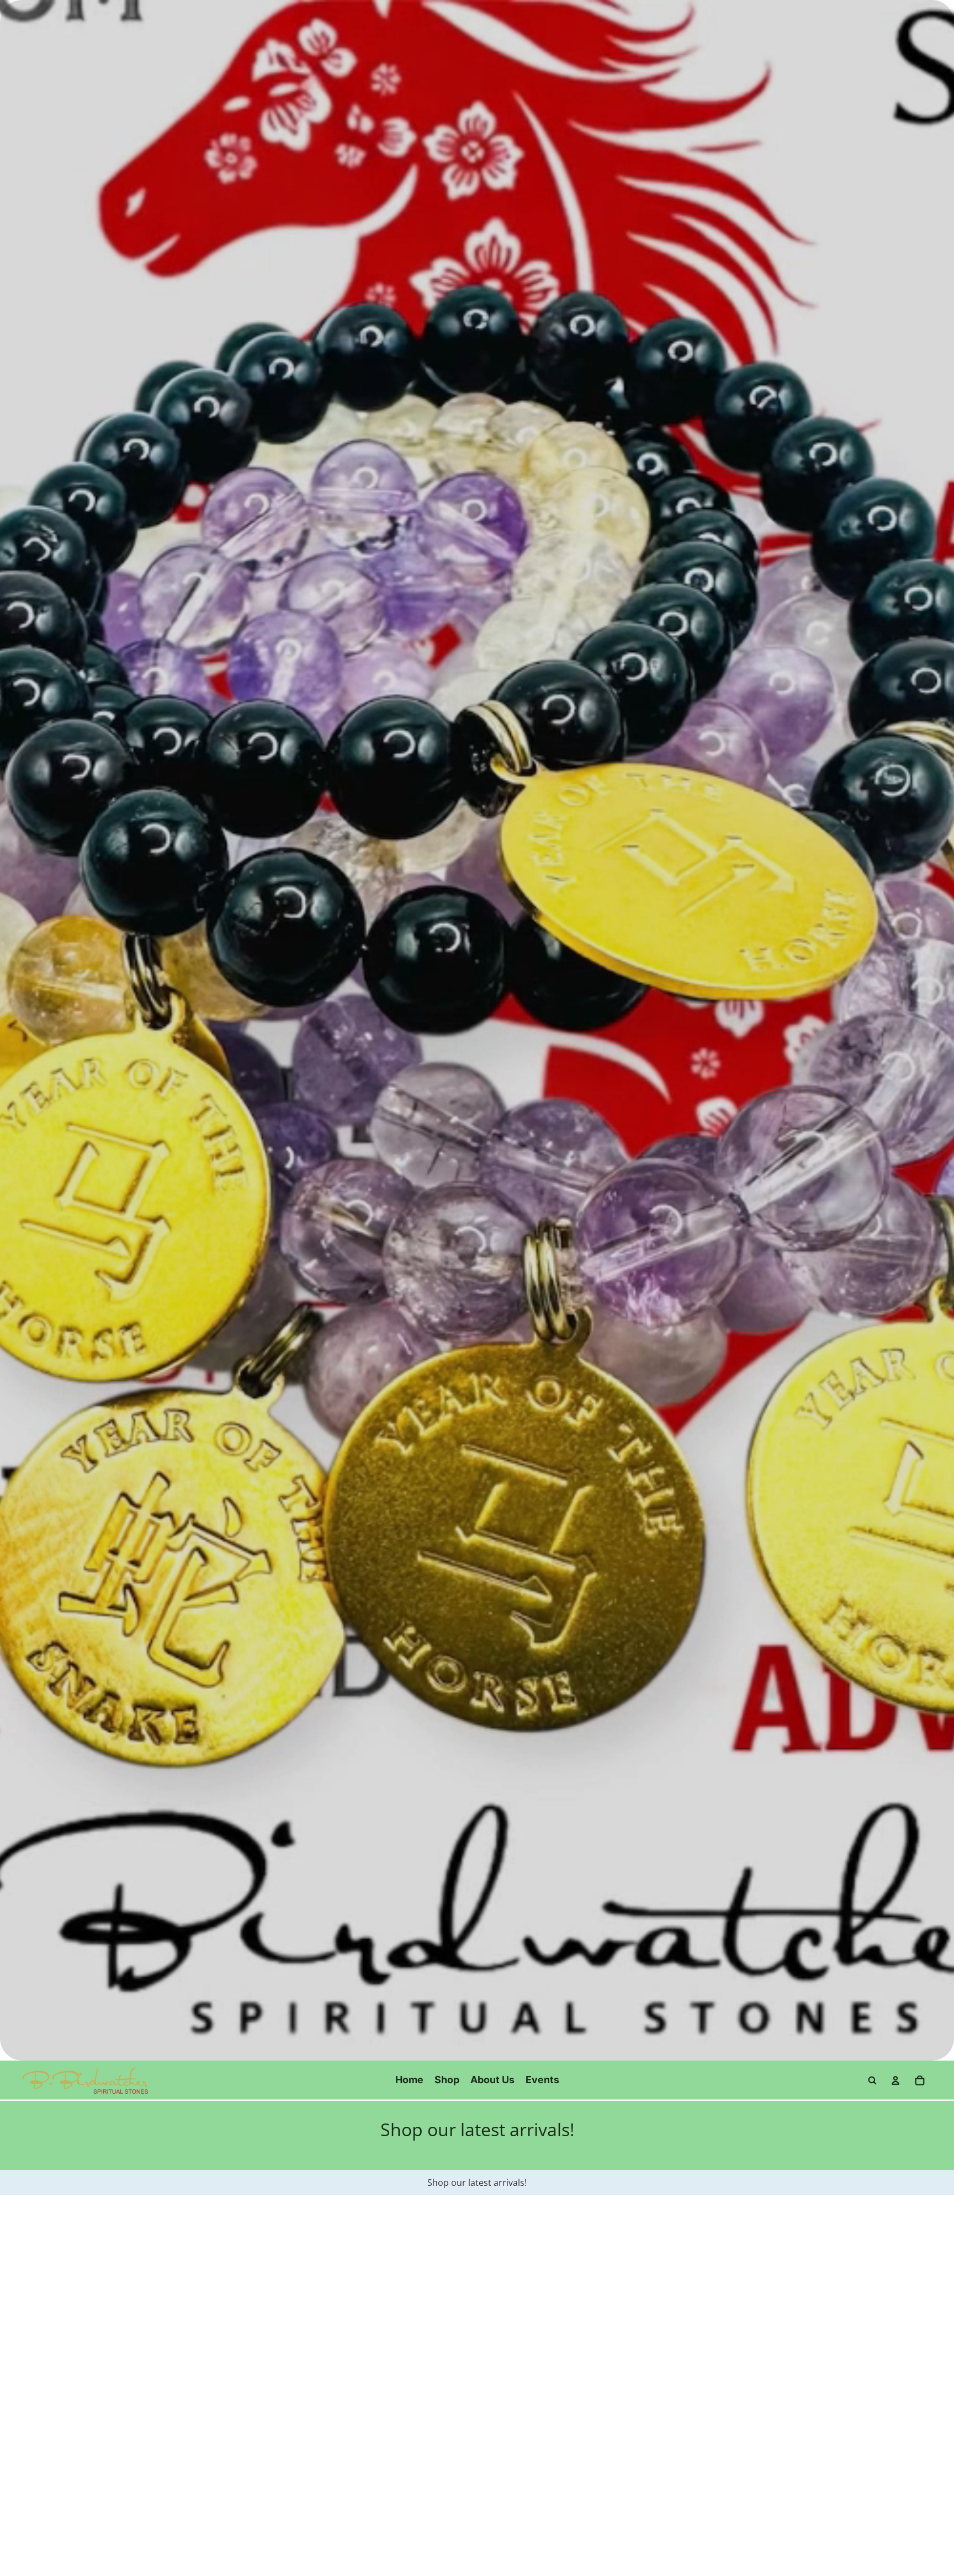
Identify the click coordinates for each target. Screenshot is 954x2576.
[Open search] (872, 2080)
